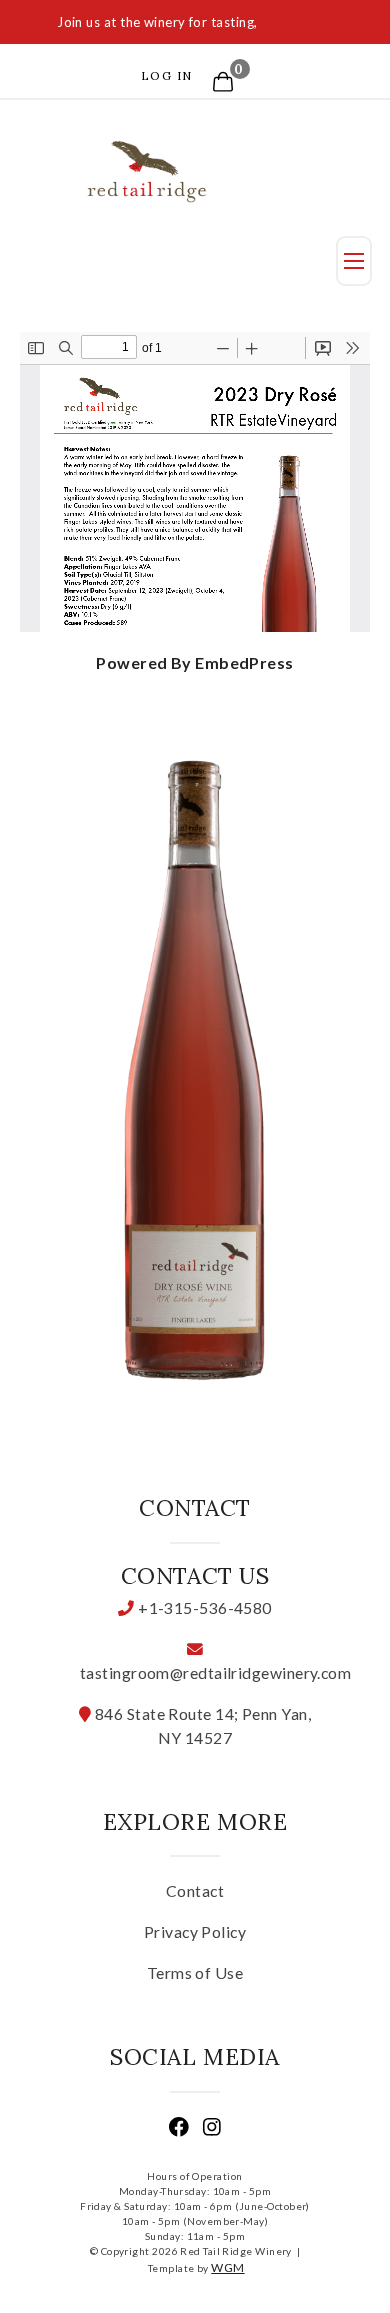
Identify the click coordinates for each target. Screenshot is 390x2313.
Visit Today (297, 22)
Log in (167, 75)
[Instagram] (212, 2130)
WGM (227, 2267)
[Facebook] (179, 2130)
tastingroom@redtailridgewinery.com (195, 1672)
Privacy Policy (195, 1931)
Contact (195, 1890)
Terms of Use (195, 1972)
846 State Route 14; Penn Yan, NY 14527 (201, 1725)
